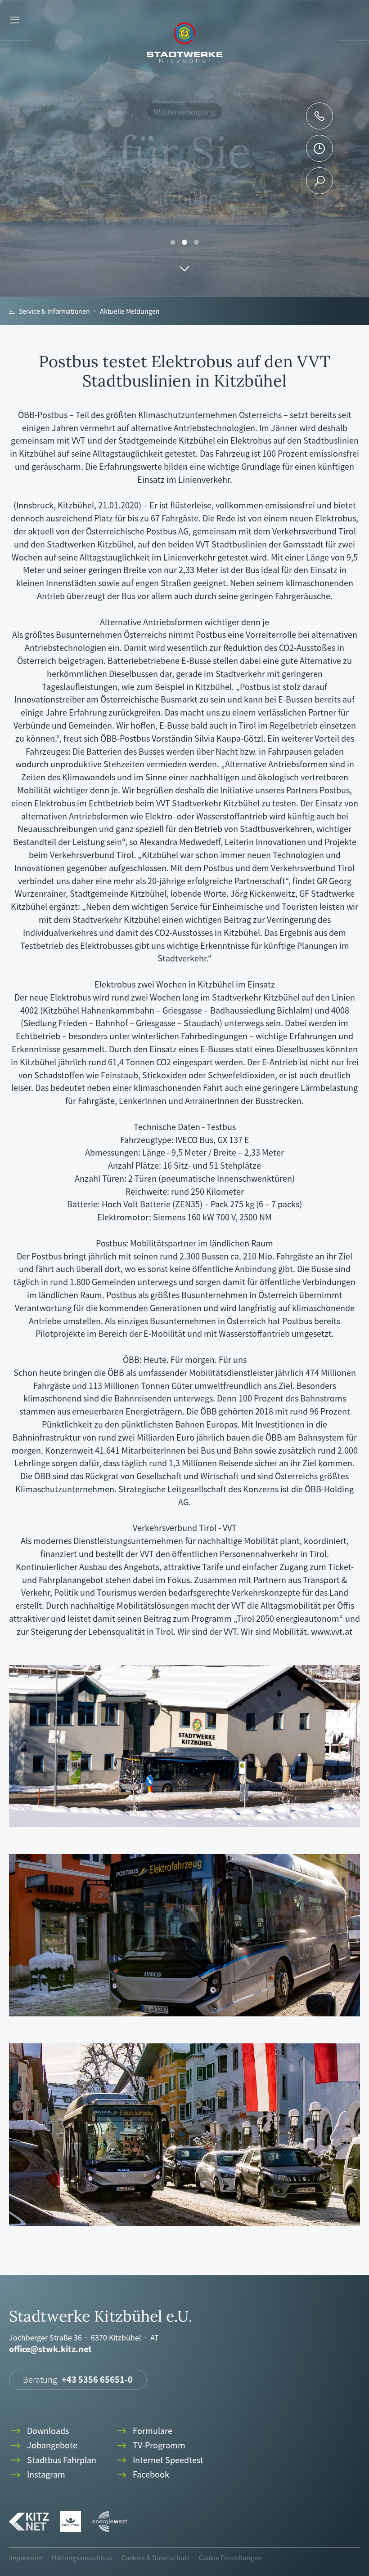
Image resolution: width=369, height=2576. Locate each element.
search (320, 181)
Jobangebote (43, 2445)
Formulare (144, 2431)
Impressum (26, 2558)
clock (319, 148)
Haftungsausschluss (82, 2558)
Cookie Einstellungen (230, 2558)
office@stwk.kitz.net (50, 2349)
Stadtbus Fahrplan (53, 2460)
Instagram (37, 2475)
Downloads (39, 2431)
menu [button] (15, 20)
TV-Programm (150, 2445)
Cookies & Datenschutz (156, 2558)
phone (319, 116)
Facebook (142, 2475)
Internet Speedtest (159, 2460)
